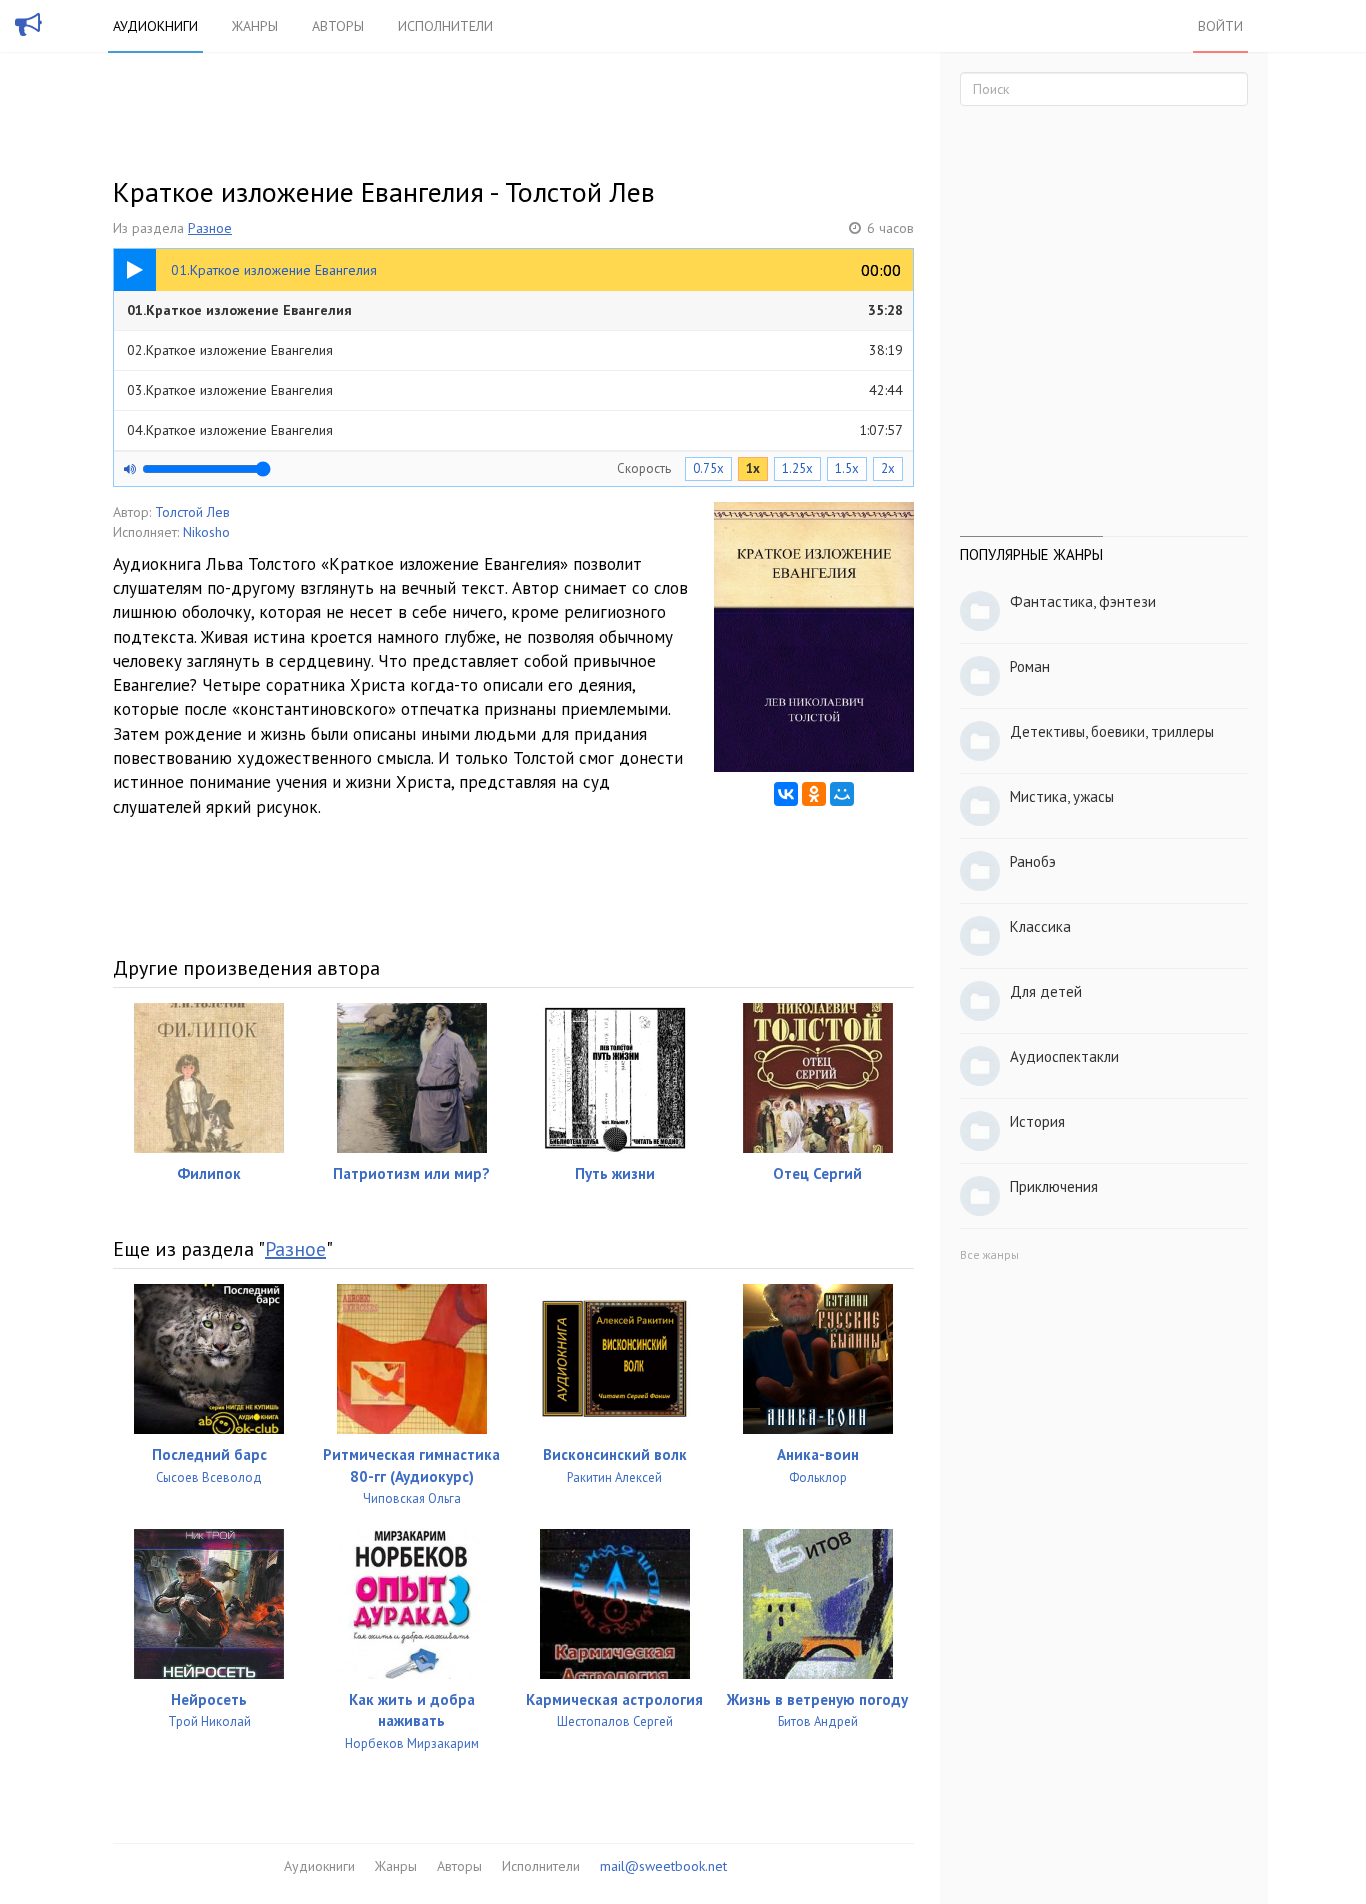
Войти (1220, 26)
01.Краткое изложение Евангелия (515, 310)
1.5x (847, 468)
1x (753, 468)
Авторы (338, 26)
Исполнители (445, 26)
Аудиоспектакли (1064, 1056)
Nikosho (206, 532)
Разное (210, 228)
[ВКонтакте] (786, 794)
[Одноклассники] (814, 794)
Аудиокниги (155, 26)
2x (888, 468)
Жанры (255, 26)
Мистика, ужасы (1062, 796)
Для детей (1046, 991)
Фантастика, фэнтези (1083, 601)
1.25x (797, 468)
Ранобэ (1033, 861)
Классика (1040, 926)
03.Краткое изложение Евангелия (515, 390)
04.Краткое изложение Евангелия (515, 430)
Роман (1030, 666)
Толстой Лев (192, 512)
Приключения (1054, 1186)
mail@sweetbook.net (663, 1866)
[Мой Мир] (842, 794)
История (1037, 1121)
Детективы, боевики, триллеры (1112, 731)
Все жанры (989, 1254)
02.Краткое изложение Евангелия (515, 350)
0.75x (708, 468)
